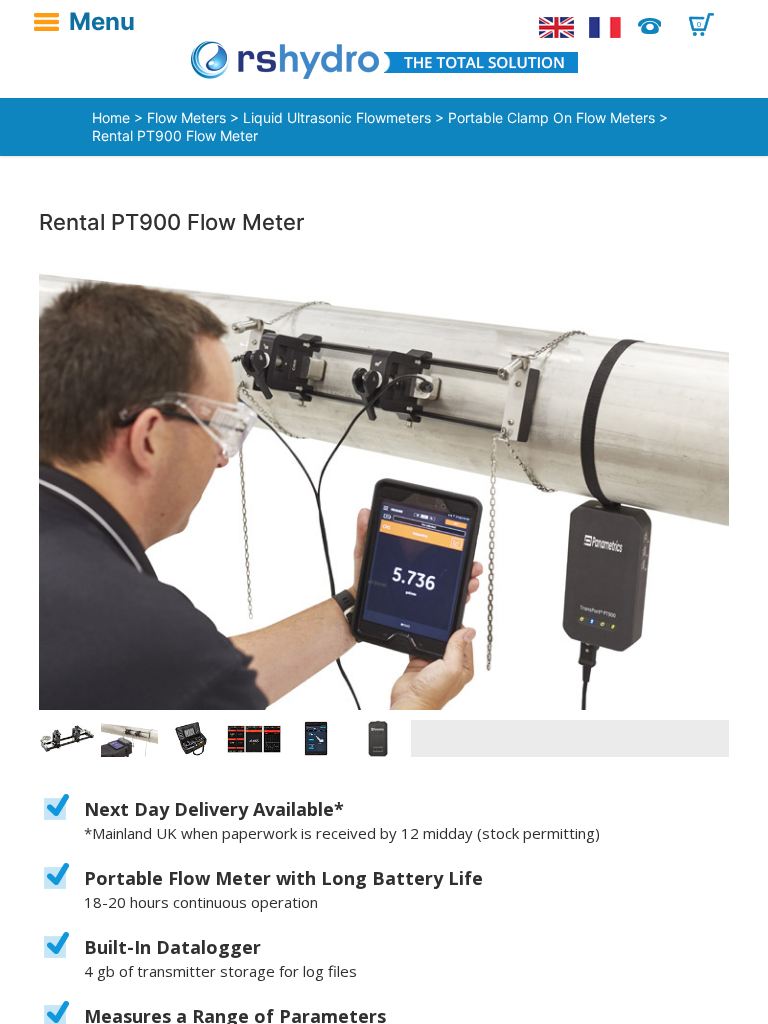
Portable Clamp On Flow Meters (551, 117)
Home (111, 117)
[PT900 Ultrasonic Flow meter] (384, 484)
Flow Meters (186, 117)
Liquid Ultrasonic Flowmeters (337, 117)
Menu (102, 22)
